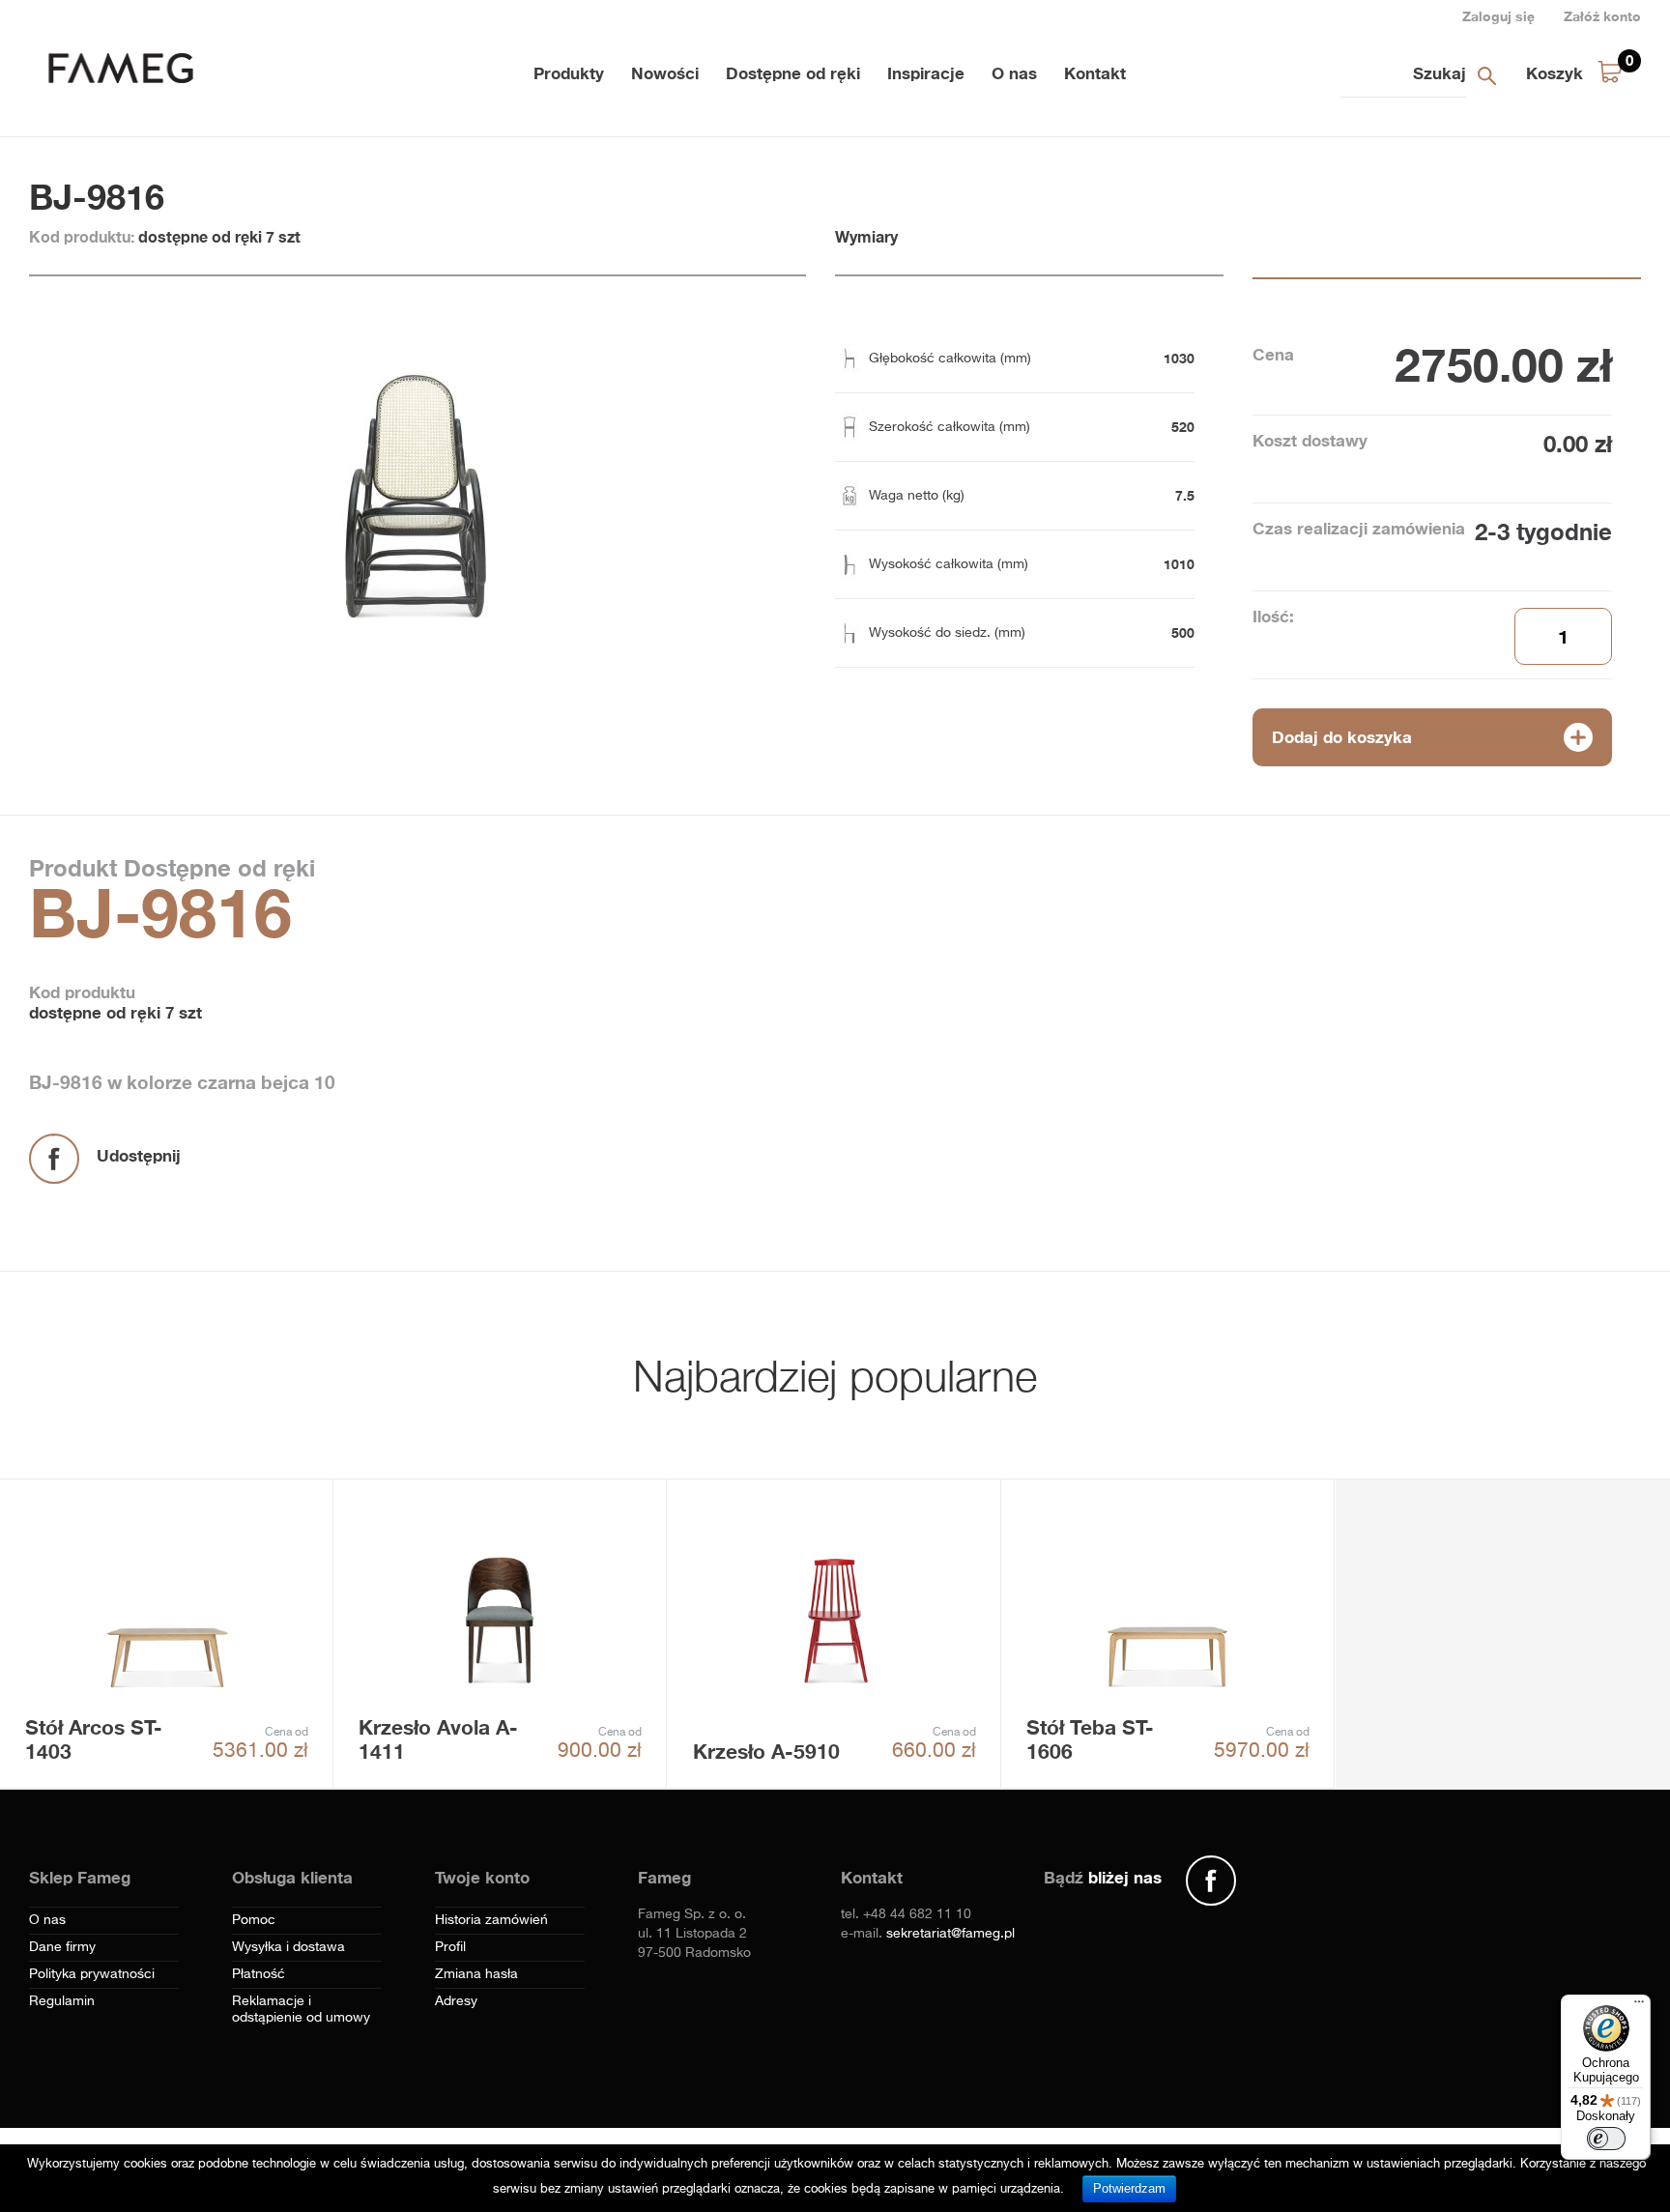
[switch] (1606, 2139)
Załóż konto (1602, 16)
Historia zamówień (491, 1920)
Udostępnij (139, 1155)
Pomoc (254, 1920)
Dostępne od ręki (793, 73)
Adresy (456, 2001)
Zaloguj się (1498, 16)
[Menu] (1639, 2006)
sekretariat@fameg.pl (950, 1934)
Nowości (665, 73)
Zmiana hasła (476, 1974)
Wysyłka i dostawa (288, 1947)
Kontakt (1095, 73)
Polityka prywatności (92, 1974)
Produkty (569, 73)
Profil (450, 1947)
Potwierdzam (1129, 2188)
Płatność (259, 1974)
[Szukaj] (1486, 75)
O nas (1014, 73)
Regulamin (62, 2001)
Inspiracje (926, 73)
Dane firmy (62, 1947)
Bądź (1103, 1877)
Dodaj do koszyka (1342, 737)
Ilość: (1273, 616)
